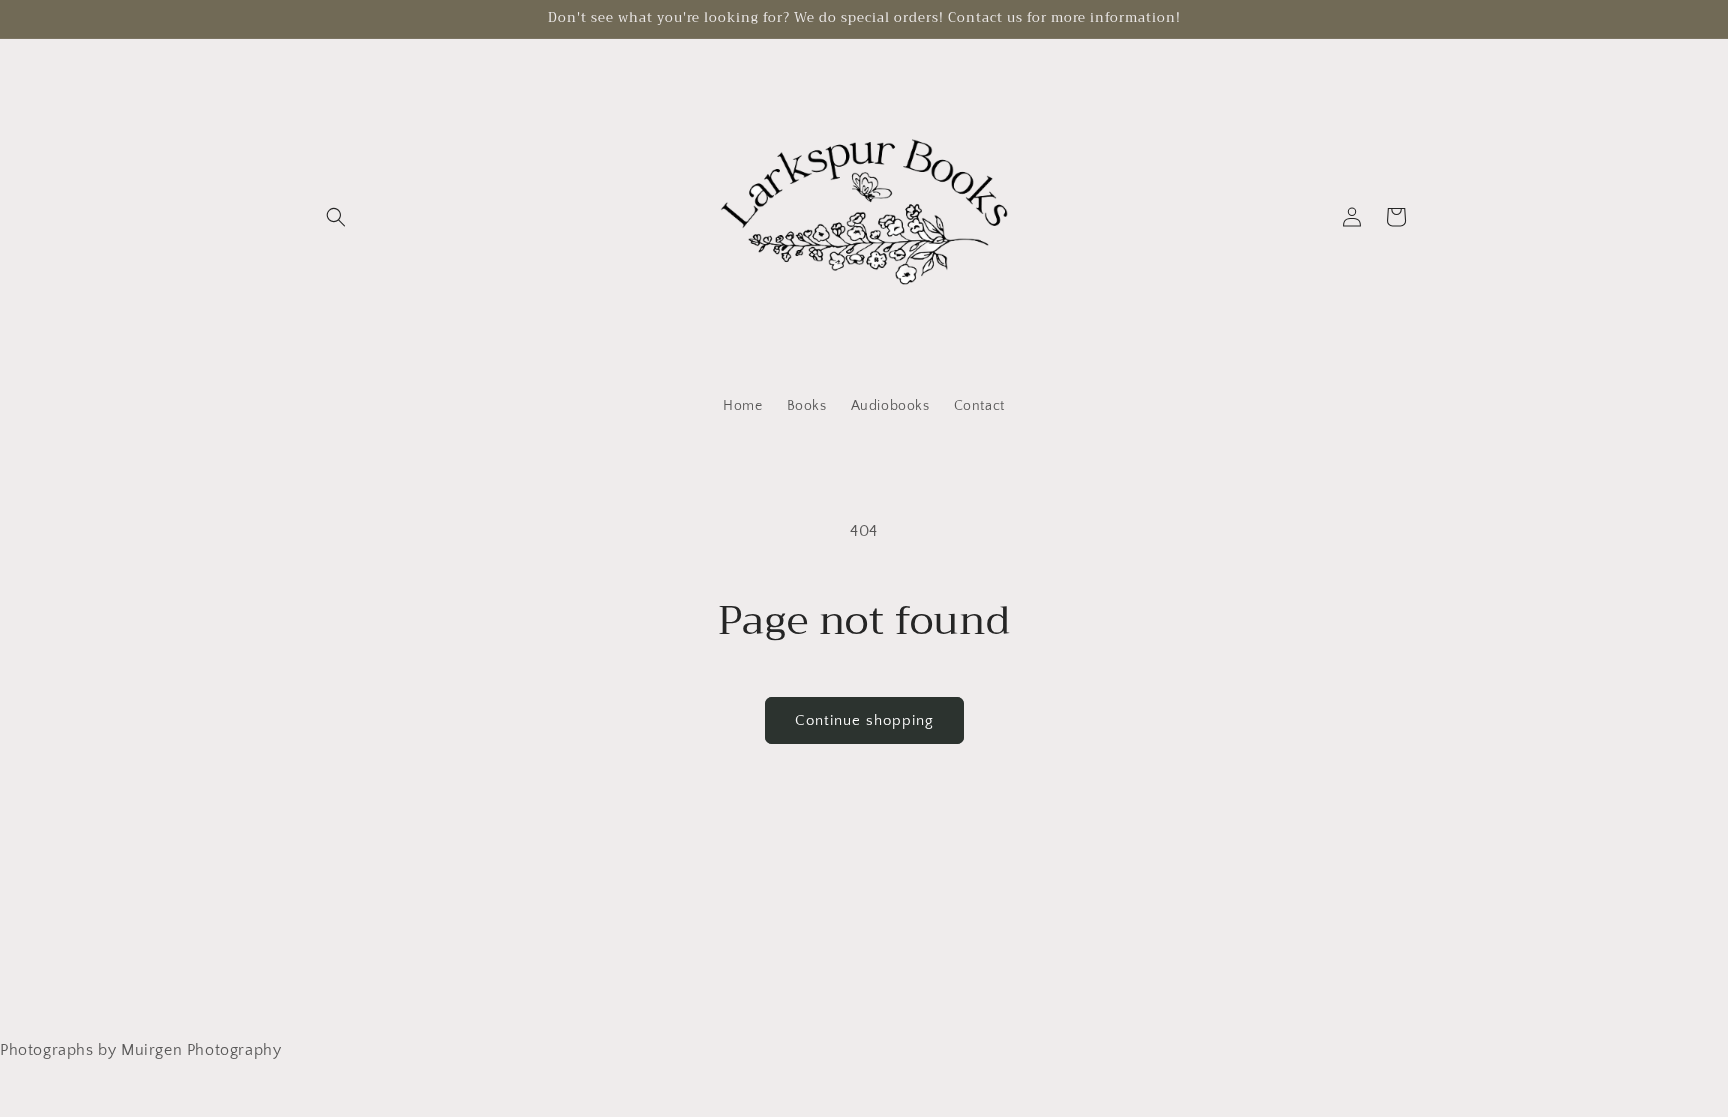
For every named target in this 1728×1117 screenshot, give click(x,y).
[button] (336, 217)
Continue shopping (864, 720)
